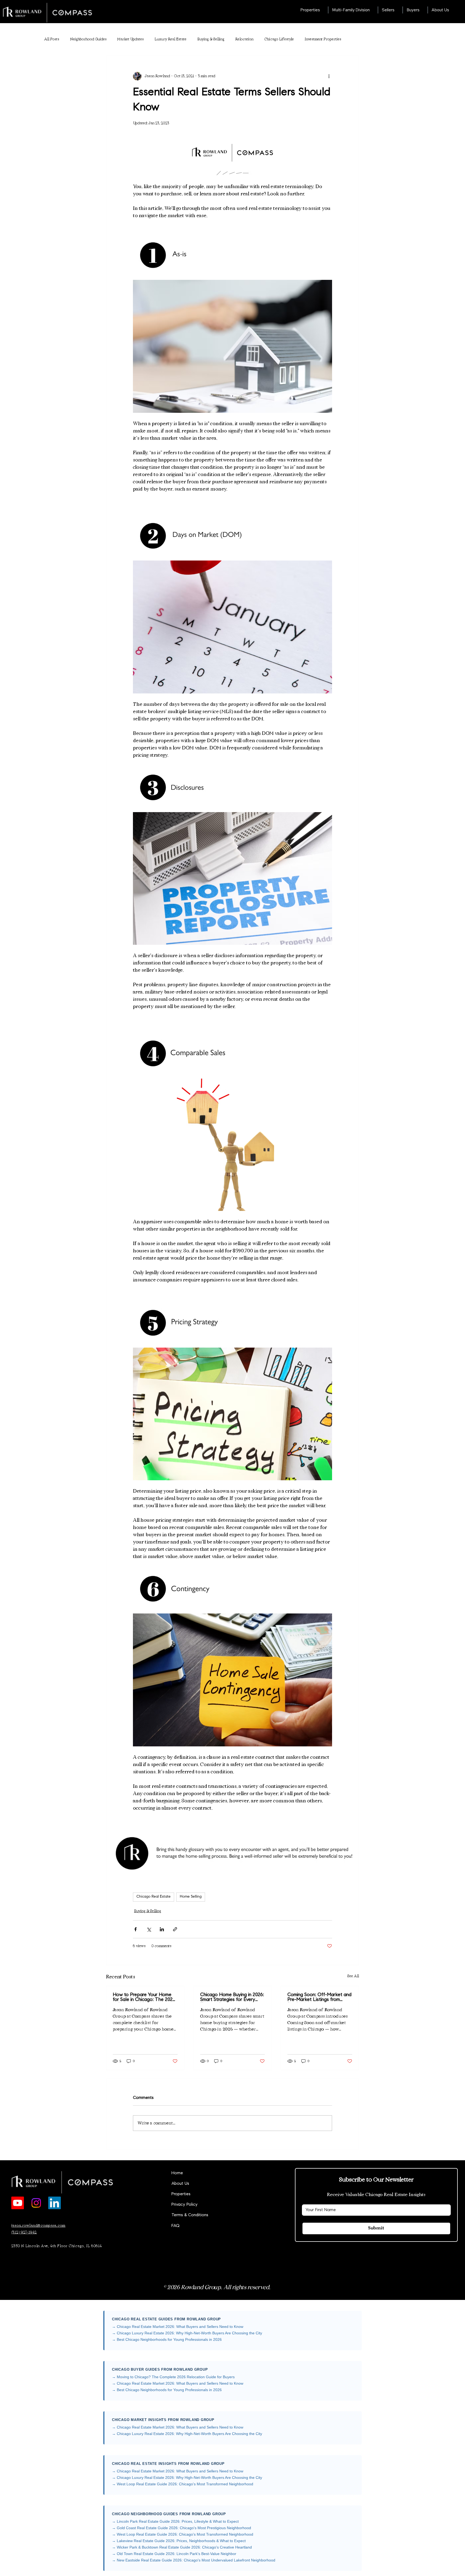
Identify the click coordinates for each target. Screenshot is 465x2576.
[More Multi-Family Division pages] (373, 10)
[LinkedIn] (54, 2203)
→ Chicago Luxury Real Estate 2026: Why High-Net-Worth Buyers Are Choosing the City (187, 2333)
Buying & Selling (211, 39)
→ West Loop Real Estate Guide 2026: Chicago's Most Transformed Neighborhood (183, 2484)
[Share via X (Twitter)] (149, 1929)
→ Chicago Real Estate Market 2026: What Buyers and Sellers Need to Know (178, 2327)
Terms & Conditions (190, 2215)
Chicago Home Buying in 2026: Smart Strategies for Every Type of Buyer (232, 1997)
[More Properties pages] (323, 10)
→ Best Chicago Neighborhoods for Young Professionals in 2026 (167, 2339)
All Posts (52, 39)
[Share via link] (175, 1929)
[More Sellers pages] (397, 10)
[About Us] (254, 2184)
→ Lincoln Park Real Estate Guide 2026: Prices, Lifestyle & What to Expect (175, 2521)
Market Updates (131, 39)
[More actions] (329, 76)
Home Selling (191, 1897)
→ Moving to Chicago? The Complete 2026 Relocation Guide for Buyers (173, 2377)
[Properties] (254, 2194)
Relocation (244, 39)
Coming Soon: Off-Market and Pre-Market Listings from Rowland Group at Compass (319, 1997)
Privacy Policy (184, 2205)
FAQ (175, 2226)
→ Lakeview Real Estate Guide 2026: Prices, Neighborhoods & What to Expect (179, 2541)
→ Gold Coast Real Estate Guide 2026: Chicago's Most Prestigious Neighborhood (182, 2528)
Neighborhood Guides (88, 39)
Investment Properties (323, 39)
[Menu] (232, 12)
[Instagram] (36, 2203)
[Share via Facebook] (135, 1929)
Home (177, 2173)
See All (353, 1976)
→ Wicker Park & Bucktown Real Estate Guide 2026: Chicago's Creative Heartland (182, 2547)
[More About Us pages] (452, 10)
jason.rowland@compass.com (38, 2226)
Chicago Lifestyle (279, 39)
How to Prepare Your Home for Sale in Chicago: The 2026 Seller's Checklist (144, 1997)
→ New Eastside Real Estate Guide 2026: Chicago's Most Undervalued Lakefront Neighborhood (194, 2560)
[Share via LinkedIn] (162, 1929)
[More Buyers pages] (422, 10)
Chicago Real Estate (154, 1897)
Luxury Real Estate (170, 39)
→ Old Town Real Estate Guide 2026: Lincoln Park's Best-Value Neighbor (174, 2554)
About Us (180, 2184)
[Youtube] (18, 2203)
